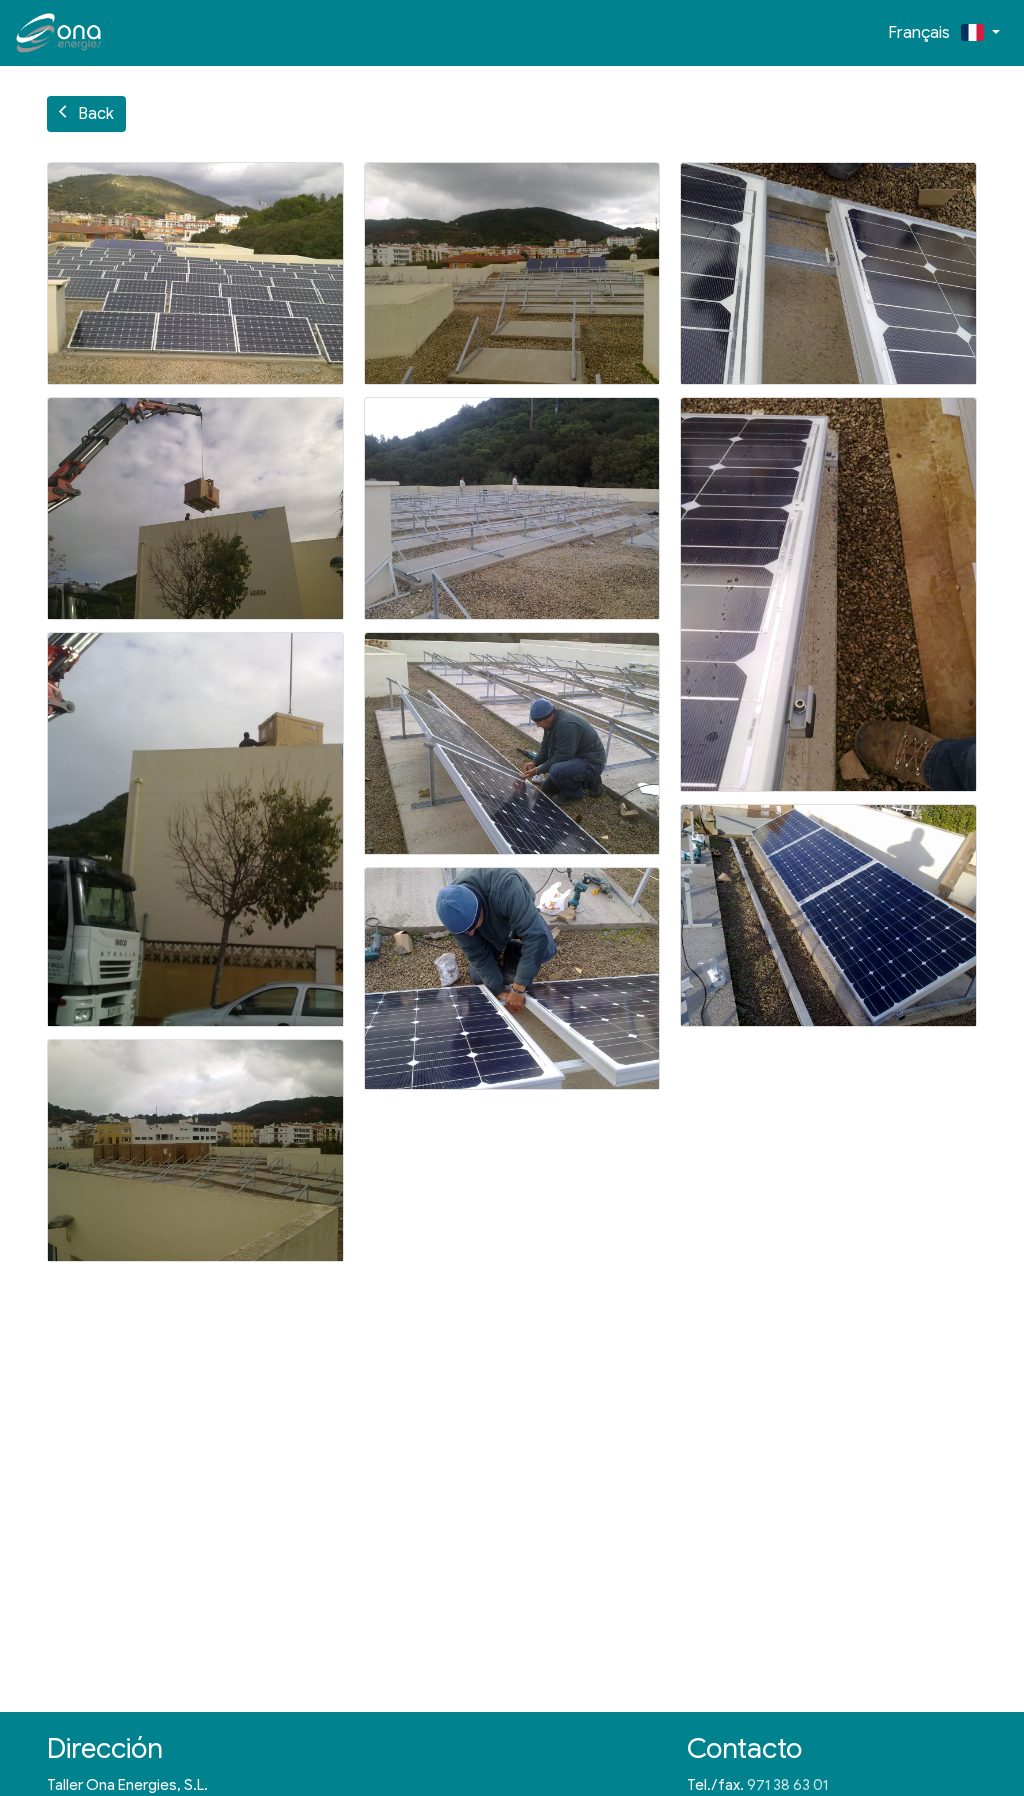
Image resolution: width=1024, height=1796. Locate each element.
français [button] (923, 33)
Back (86, 114)
